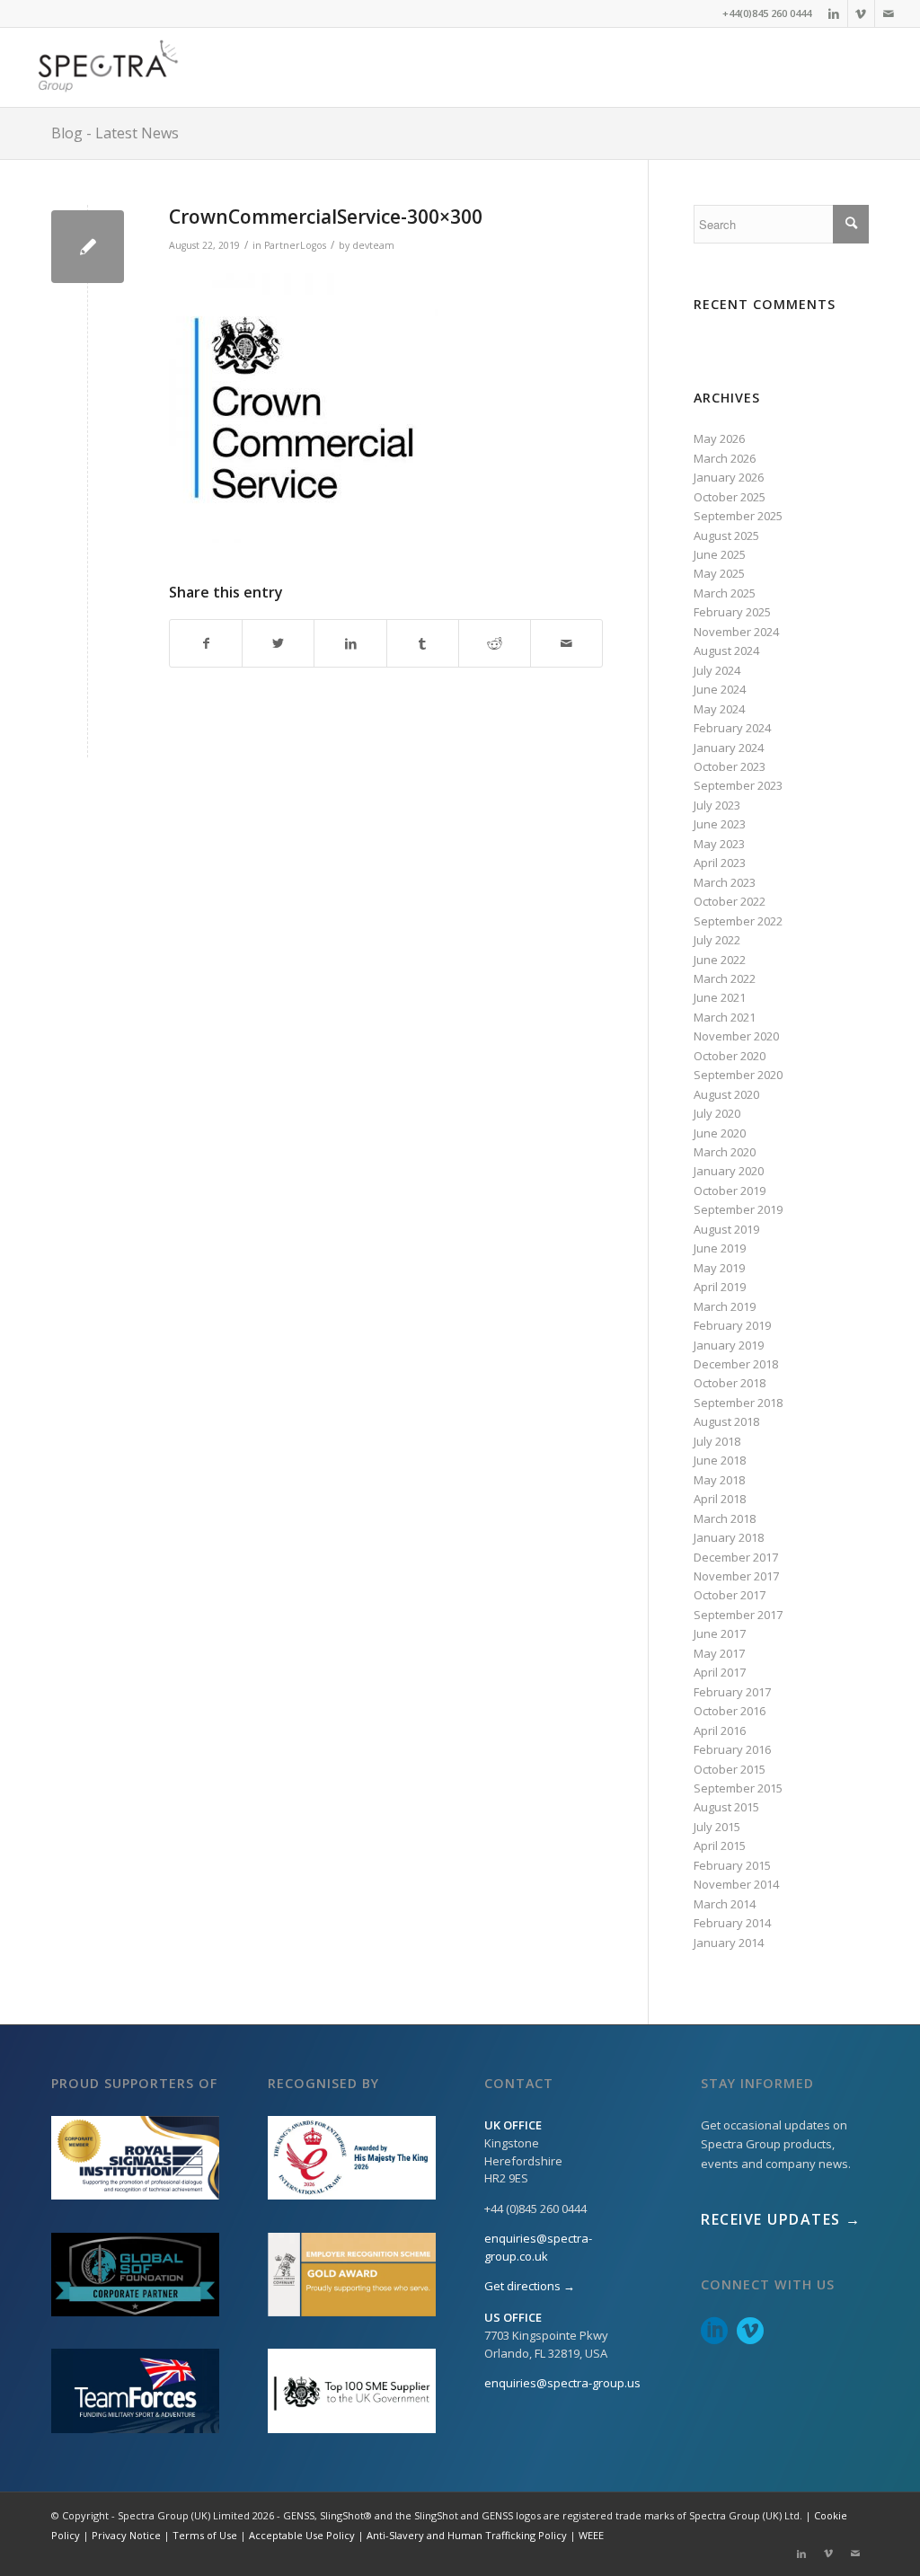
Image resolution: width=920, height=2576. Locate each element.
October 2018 (730, 1383)
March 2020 (725, 1152)
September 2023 (738, 785)
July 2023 (717, 805)
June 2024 (720, 689)
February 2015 (732, 1865)
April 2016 (720, 1731)
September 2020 (738, 1075)
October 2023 (730, 766)
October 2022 (730, 901)
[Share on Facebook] (206, 643)
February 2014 (732, 1923)
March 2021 (725, 1017)
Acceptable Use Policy (302, 2535)
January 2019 (729, 1345)
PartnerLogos (295, 245)
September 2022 (738, 921)
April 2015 (720, 1846)
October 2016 (730, 1711)
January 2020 (729, 1171)
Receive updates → (781, 2219)
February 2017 (732, 1692)
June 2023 (720, 824)
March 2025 (725, 593)
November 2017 (736, 1576)
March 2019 (725, 1306)
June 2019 (720, 1248)
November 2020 (736, 1036)
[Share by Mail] (566, 643)
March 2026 (725, 458)
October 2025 (730, 497)
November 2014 (736, 1884)
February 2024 (732, 728)
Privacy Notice (126, 2535)
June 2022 (720, 960)
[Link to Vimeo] (861, 13)
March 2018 (725, 1518)
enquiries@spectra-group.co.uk (538, 2247)
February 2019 (732, 1325)
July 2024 (717, 670)
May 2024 (719, 709)
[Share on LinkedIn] (350, 643)
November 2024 (736, 632)
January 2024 (729, 748)
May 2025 (719, 573)
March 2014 (725, 1904)
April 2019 (720, 1287)
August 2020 (726, 1094)
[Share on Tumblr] (423, 643)
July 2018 (717, 1441)
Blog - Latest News (115, 133)
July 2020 (717, 1113)
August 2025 (726, 536)
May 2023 (719, 844)
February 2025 (732, 612)
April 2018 (720, 1499)
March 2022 (725, 978)
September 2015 (738, 1788)
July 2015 (717, 1827)
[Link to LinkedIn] (834, 13)
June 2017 (720, 1633)
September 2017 (738, 1615)
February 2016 (732, 1749)
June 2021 (720, 997)
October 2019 (730, 1191)
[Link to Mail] (889, 13)
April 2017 (720, 1672)
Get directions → (530, 2286)
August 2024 (726, 651)
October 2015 (730, 1769)
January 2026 (729, 477)
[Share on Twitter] (278, 643)
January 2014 (729, 1943)
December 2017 (736, 1557)
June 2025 (720, 554)
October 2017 (730, 1595)
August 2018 (726, 1421)
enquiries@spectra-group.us (562, 2383)
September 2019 (738, 1209)
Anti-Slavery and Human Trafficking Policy (467, 2535)
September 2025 (738, 516)
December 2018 (736, 1364)
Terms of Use (205, 2535)
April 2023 (720, 863)
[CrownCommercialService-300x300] (88, 247)
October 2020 (730, 1056)
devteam (373, 245)
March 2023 (725, 882)
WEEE (591, 2535)
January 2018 (729, 1537)
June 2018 (720, 1460)
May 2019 (719, 1268)
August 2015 (726, 1807)
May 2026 (719, 438)
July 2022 (717, 940)
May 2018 (719, 1480)
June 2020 (720, 1133)
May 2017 (719, 1653)
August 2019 (726, 1229)
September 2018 (738, 1403)
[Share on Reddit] (495, 643)
